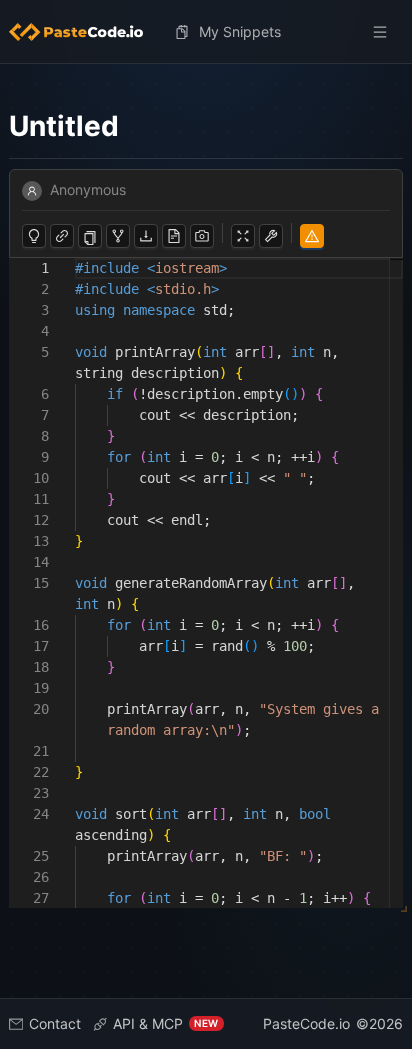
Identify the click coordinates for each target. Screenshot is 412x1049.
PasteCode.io (306, 1023)
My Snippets (240, 31)
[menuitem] (84, 32)
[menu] (206, 32)
